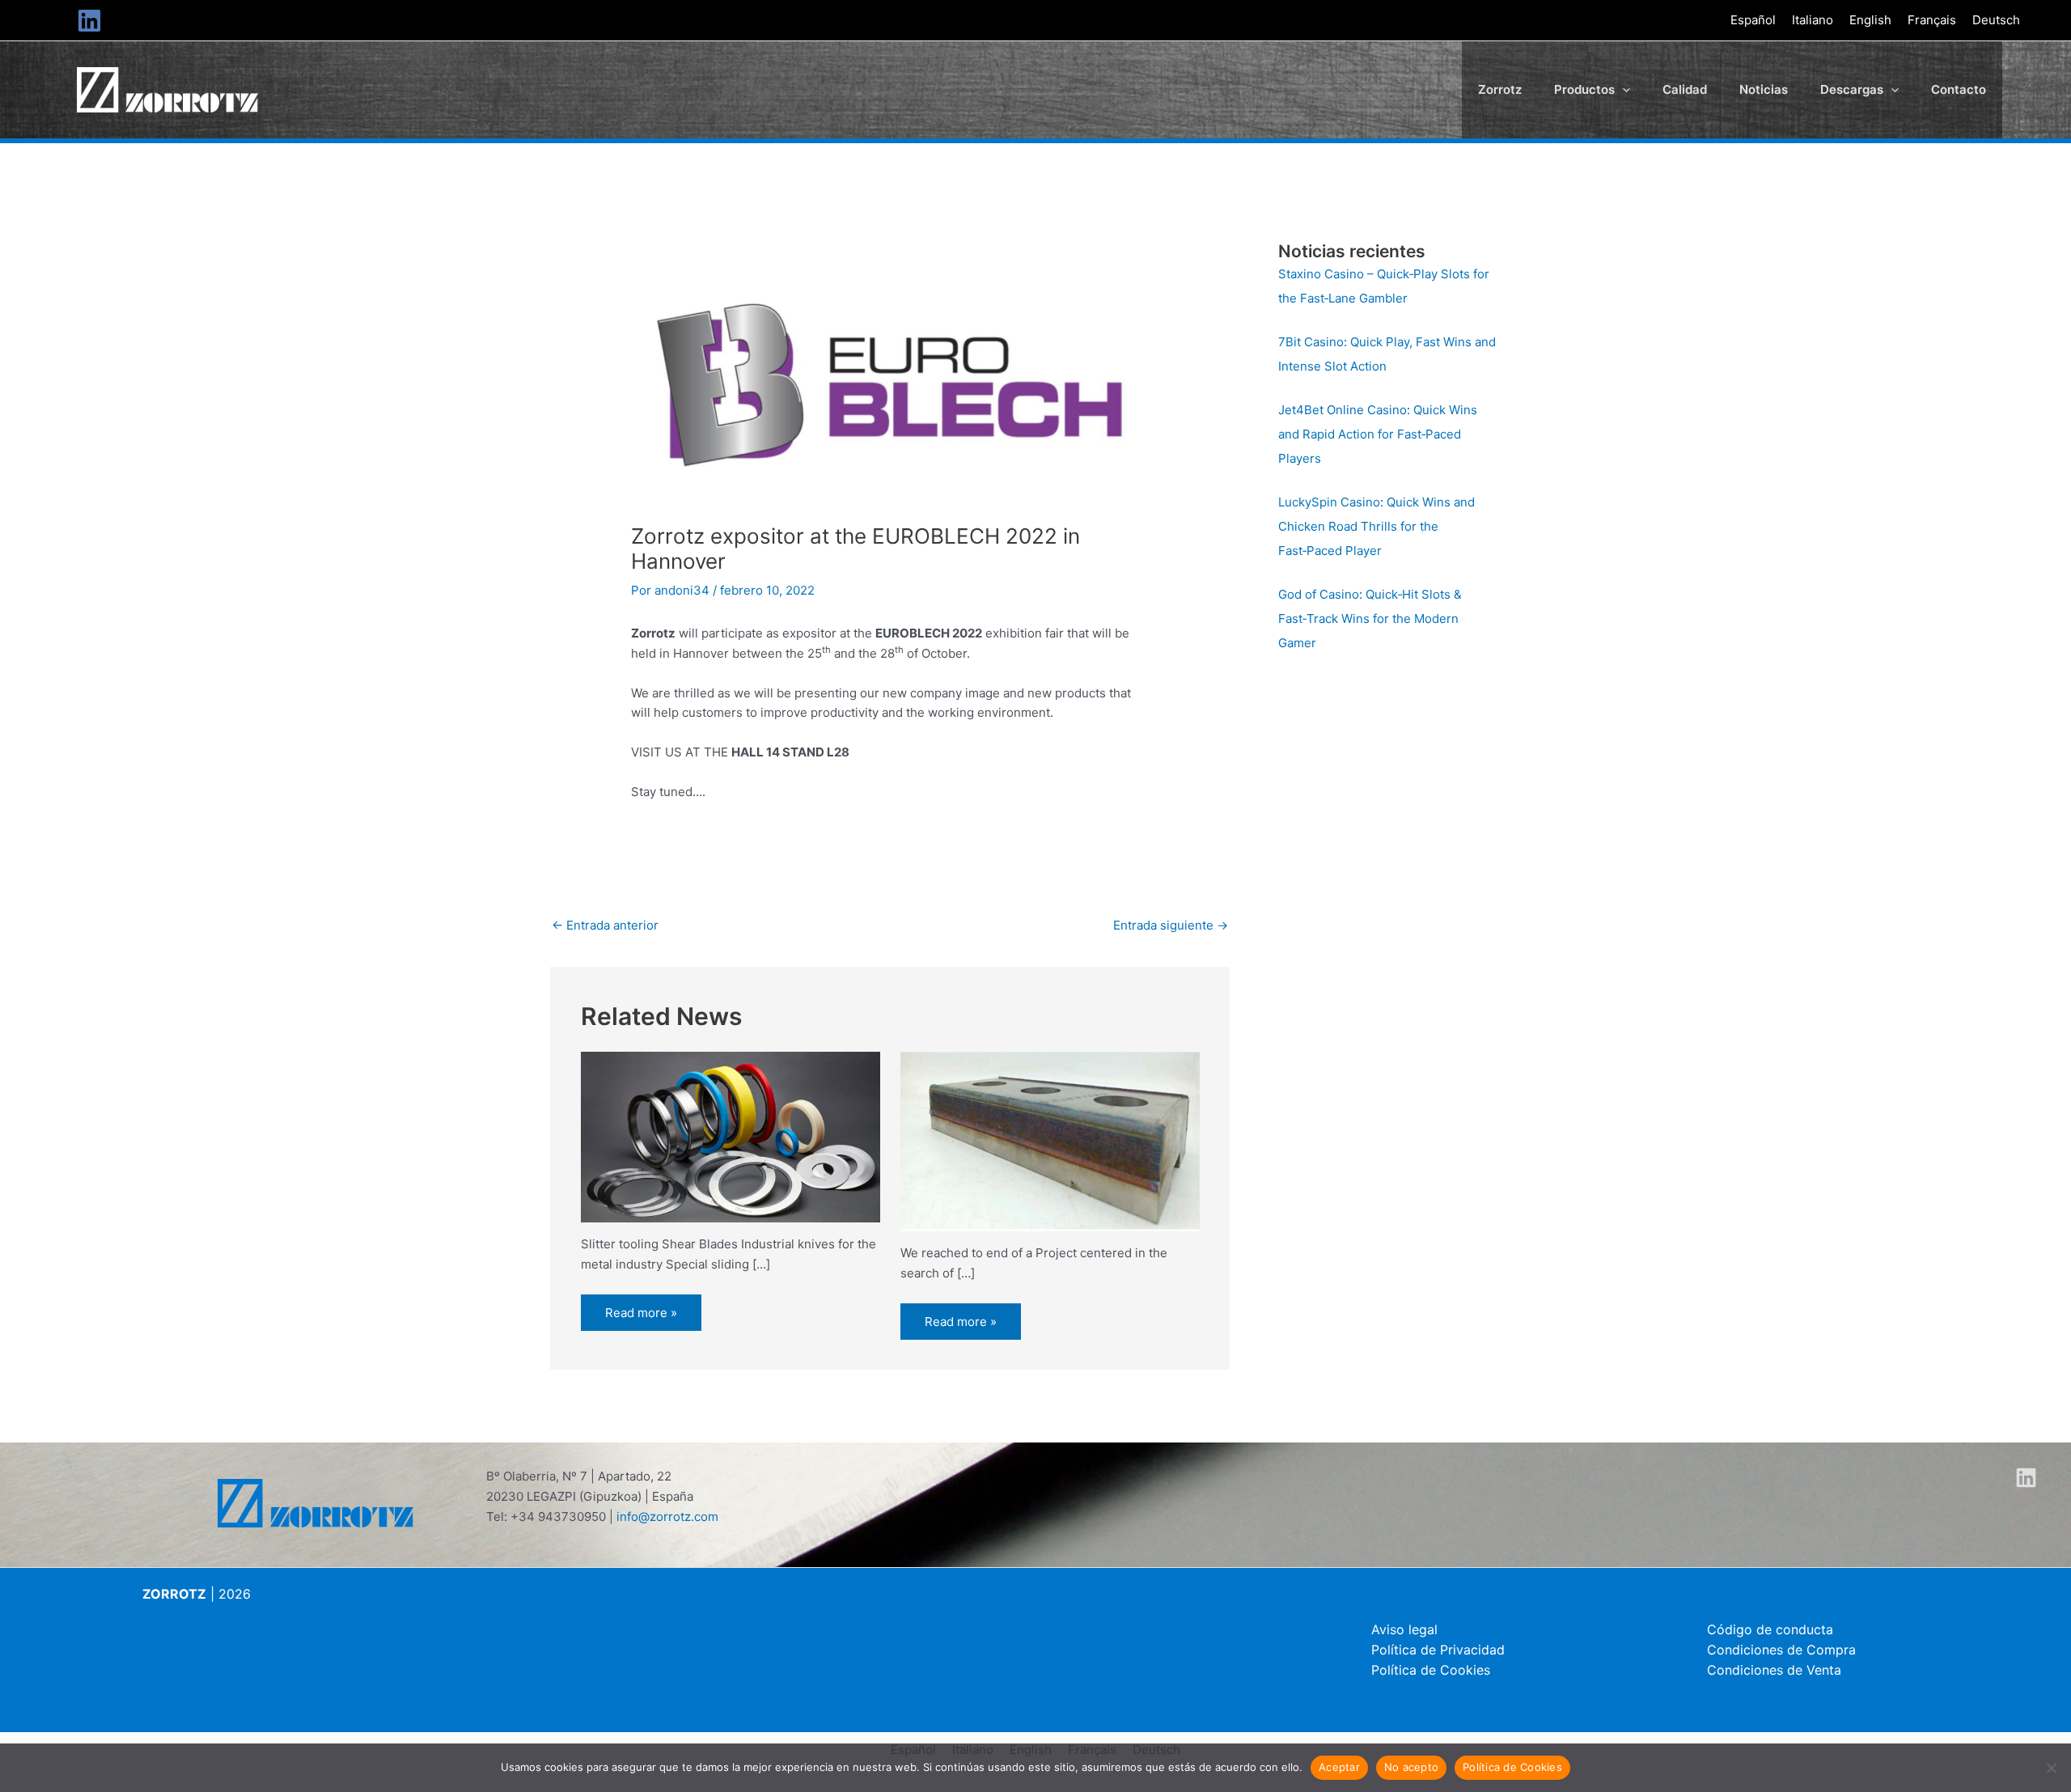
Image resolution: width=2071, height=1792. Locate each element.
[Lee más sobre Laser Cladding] (1050, 1140)
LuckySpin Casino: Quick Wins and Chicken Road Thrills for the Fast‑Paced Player (1376, 526)
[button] (1622, 90)
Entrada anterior (605, 925)
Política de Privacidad (1438, 1650)
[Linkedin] (89, 21)
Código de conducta (1770, 1629)
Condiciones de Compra (1781, 1650)
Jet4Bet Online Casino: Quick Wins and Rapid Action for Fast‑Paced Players (1378, 434)
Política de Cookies (1431, 1670)
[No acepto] (2051, 1768)
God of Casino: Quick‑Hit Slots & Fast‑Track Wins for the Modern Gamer (1370, 619)
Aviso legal (1404, 1629)
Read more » (641, 1313)
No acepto (1411, 1767)
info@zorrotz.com (667, 1517)
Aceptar (1339, 1767)
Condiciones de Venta (1774, 1670)
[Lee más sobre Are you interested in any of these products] (731, 1136)
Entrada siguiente (1171, 925)
